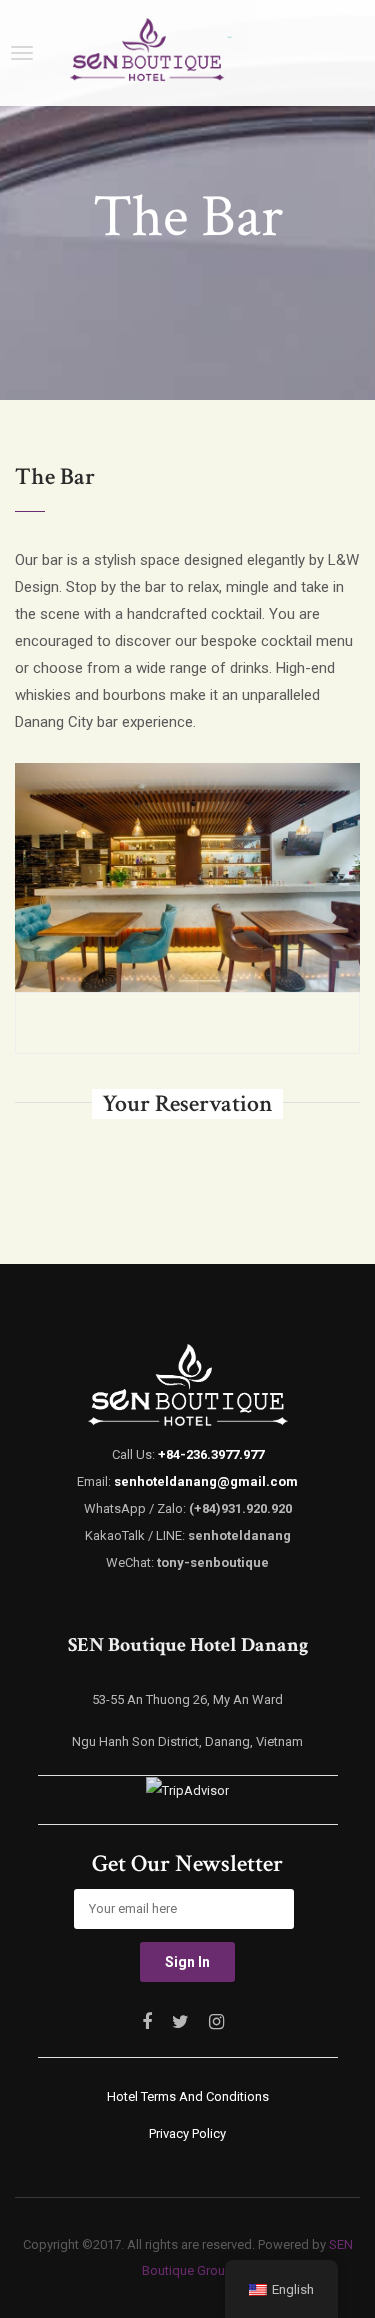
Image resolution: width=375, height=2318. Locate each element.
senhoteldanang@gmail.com (206, 1481)
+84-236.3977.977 (211, 1454)
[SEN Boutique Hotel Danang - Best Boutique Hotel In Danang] (146, 53)
